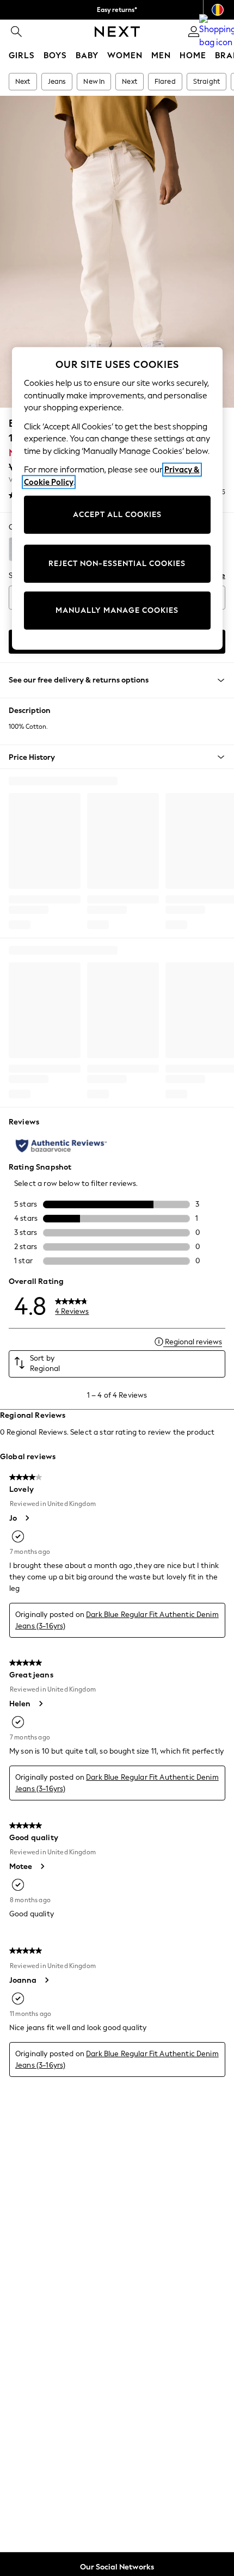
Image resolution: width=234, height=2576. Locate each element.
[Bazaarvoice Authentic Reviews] (61, 1146)
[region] (117, 499)
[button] (117, 757)
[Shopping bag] (218, 32)
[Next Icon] (117, 32)
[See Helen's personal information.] (40, 1704)
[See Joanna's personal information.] (46, 1980)
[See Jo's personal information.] (27, 1518)
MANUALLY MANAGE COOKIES (117, 610)
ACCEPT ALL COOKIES (117, 515)
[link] (16, 32)
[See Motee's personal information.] (42, 1866)
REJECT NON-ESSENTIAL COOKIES (117, 564)
